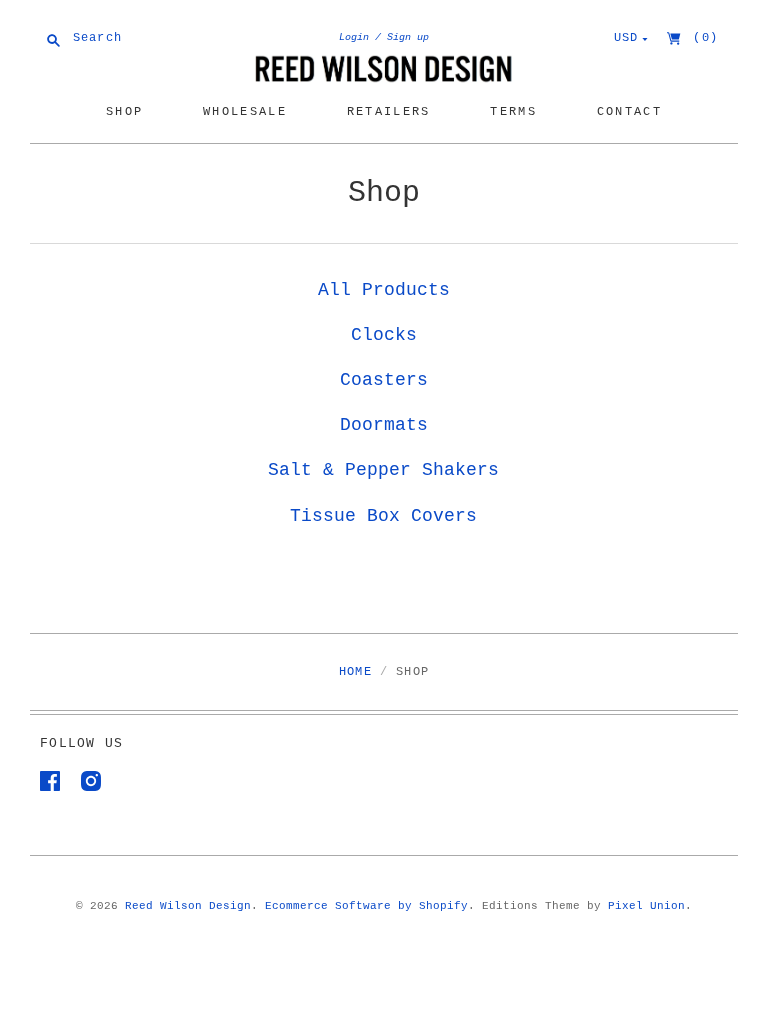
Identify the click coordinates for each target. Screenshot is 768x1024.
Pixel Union (646, 906)
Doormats (384, 425)
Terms (513, 111)
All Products (384, 290)
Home (355, 671)
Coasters (384, 380)
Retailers (389, 111)
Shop (124, 111)
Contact (629, 111)
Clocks (384, 335)
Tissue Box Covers (383, 516)
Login (354, 37)
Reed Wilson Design (188, 906)
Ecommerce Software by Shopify (366, 906)
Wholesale (245, 111)
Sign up (408, 37)
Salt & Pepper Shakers (383, 470)
